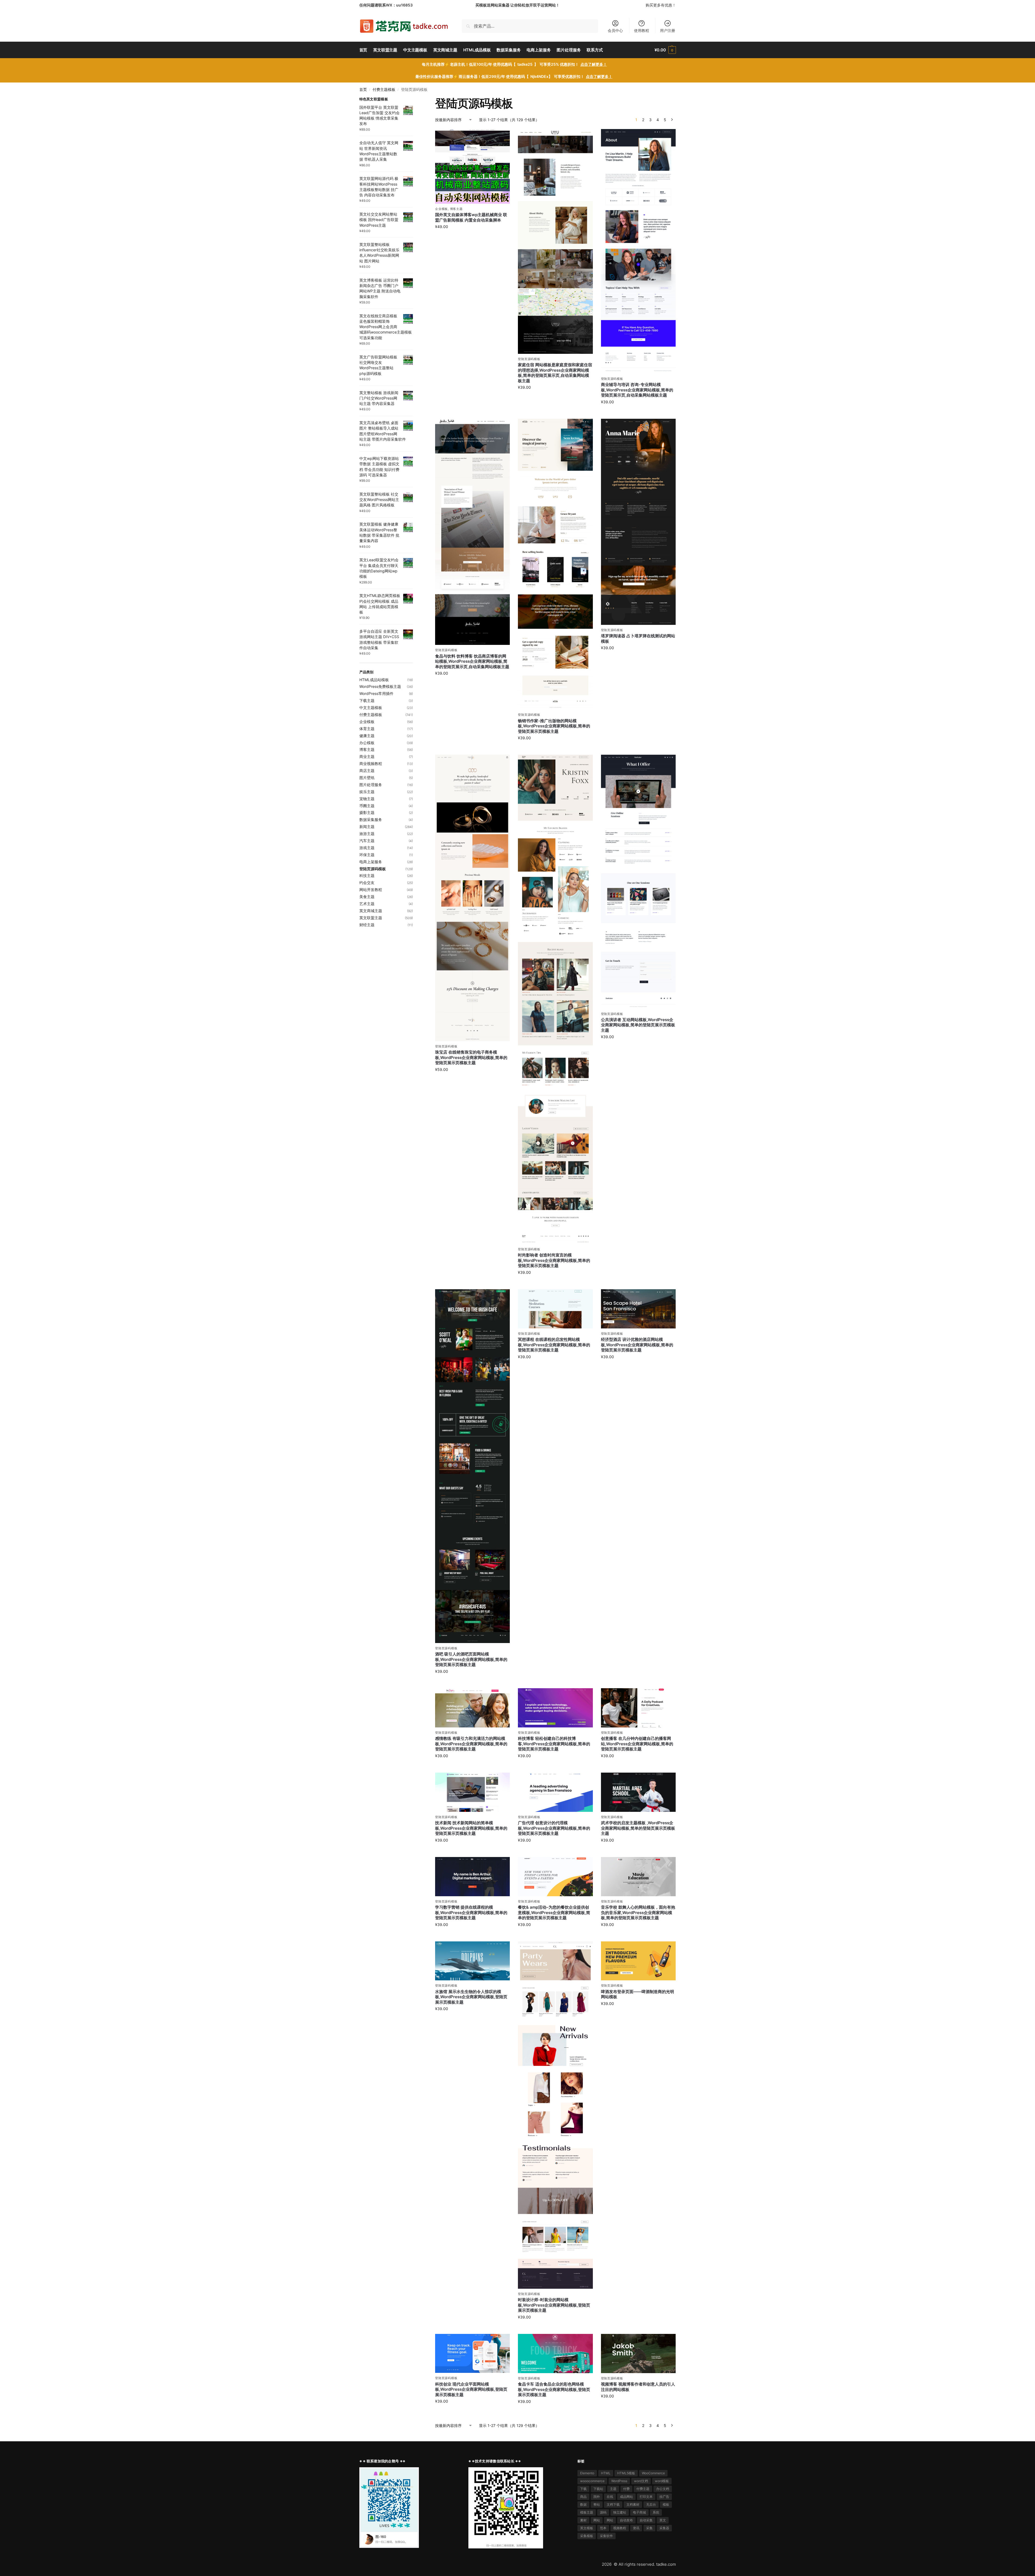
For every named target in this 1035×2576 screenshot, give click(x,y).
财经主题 (367, 925)
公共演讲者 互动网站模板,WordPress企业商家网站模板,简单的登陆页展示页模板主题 (638, 1025)
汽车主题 (367, 841)
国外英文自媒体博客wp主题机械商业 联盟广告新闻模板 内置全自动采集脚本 (471, 217)
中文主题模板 (371, 708)
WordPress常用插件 (376, 693)
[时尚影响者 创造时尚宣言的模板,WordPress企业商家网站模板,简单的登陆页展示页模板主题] (555, 999)
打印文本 (646, 2497)
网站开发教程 (371, 890)
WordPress (619, 2481)
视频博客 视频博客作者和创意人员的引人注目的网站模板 (638, 2387)
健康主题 (367, 736)
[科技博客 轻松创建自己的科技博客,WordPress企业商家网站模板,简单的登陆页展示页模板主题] (555, 1708)
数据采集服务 (371, 819)
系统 (656, 2512)
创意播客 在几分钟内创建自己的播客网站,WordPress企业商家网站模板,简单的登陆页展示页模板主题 (637, 1744)
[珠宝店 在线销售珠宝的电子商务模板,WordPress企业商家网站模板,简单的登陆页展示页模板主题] (472, 898)
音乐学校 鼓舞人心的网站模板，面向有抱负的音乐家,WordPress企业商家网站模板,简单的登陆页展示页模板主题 (638, 1912)
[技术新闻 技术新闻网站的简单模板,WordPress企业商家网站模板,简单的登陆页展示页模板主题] (472, 1792)
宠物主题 (367, 799)
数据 (583, 2504)
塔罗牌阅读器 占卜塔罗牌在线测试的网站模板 (638, 639)
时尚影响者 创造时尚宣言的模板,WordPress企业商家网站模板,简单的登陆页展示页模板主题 (554, 1260)
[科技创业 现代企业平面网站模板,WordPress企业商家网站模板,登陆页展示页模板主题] (472, 2354)
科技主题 (367, 875)
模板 (666, 2504)
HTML (606, 2473)
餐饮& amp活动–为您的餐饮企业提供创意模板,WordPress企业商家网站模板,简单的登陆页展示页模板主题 (554, 1912)
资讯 (636, 2528)
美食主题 (367, 897)
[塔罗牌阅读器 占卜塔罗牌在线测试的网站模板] (638, 522)
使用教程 (642, 30)
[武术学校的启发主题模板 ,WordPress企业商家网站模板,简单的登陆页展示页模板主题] (638, 1792)
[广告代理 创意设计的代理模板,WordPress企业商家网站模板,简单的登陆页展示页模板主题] (555, 1792)
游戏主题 (367, 848)
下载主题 (367, 700)
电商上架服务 (371, 862)
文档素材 (633, 2504)
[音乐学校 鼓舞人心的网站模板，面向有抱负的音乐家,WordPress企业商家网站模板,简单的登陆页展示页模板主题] (638, 1877)
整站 (597, 2504)
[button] (665, 50)
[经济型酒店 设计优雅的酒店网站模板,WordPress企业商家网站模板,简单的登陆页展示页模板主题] (638, 1309)
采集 (649, 2528)
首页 (363, 90)
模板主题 (587, 2512)
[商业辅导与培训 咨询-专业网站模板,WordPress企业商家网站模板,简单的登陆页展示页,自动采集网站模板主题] (638, 251)
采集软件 (606, 2536)
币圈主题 (367, 806)
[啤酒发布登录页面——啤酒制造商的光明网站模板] (638, 1961)
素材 (583, 2520)
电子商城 (639, 2512)
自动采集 (646, 2520)
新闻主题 (367, 827)
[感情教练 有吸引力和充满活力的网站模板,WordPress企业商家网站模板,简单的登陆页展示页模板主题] (472, 1708)
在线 (610, 2497)
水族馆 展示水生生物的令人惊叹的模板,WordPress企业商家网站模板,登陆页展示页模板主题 (471, 1997)
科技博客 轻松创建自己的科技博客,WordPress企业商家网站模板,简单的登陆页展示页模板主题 (554, 1744)
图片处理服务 (371, 785)
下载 (583, 2489)
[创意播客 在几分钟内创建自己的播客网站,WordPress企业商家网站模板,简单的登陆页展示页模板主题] (638, 1708)
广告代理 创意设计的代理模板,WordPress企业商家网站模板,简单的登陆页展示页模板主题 (554, 1828)
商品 (583, 2497)
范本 (603, 2528)
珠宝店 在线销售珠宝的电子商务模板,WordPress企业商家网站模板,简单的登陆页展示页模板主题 (471, 1057)
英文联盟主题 (371, 918)
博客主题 (456, 209)
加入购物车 (472, 238)
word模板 (662, 2481)
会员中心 (615, 30)
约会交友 (367, 883)
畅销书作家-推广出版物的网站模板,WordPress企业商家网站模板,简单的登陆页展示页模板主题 (554, 726)
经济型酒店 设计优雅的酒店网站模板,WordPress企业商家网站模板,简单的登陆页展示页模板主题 (637, 1345)
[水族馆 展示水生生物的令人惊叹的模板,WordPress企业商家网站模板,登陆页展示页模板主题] (472, 1961)
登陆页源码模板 (529, 359)
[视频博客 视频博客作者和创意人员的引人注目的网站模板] (638, 2354)
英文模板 (587, 2528)
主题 (613, 2489)
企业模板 (441, 209)
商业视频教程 (371, 763)
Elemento (587, 2473)
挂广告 (664, 2497)
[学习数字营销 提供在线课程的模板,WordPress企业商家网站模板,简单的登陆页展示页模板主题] (472, 1877)
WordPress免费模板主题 (380, 686)
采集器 (664, 2528)
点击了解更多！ (594, 64)
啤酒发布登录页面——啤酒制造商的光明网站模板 (638, 1994)
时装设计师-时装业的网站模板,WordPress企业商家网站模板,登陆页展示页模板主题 (554, 2305)
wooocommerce (592, 2481)
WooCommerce (653, 2473)
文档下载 (613, 2504)
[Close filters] (415, 100)
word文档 (641, 2481)
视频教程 (620, 2528)
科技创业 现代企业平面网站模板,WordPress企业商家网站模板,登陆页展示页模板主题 (471, 2389)
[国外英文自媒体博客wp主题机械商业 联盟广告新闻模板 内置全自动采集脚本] (472, 166)
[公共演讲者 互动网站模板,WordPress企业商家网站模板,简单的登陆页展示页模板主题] (638, 882)
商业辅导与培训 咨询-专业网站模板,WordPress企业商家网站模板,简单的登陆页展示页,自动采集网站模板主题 (637, 390)
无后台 (651, 2504)
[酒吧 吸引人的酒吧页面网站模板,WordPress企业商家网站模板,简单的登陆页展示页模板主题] (472, 1466)
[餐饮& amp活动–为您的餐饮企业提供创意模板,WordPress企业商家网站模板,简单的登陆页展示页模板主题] (555, 1877)
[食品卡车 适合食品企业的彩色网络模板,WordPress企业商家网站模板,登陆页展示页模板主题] (555, 2354)
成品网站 (626, 2497)
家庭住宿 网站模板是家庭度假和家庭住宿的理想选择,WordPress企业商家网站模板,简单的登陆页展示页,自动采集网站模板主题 (555, 373)
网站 (597, 2520)
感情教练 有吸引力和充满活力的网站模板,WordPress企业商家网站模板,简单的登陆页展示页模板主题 (471, 1744)
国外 (597, 2497)
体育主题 (367, 729)
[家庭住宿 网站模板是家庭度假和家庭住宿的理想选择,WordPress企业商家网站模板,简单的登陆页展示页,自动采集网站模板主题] (555, 241)
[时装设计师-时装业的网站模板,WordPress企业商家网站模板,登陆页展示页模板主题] (555, 2115)
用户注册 (668, 30)
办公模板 (367, 743)
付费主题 (643, 2489)
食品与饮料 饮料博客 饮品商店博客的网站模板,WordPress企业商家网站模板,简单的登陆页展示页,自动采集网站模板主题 (472, 661)
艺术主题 (367, 904)
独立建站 (620, 2512)
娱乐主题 (367, 792)
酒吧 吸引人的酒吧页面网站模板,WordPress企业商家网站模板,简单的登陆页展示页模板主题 (471, 1659)
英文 (663, 2520)
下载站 (598, 2489)
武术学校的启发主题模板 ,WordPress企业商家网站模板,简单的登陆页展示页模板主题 (638, 1828)
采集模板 (587, 2536)
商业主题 (367, 756)
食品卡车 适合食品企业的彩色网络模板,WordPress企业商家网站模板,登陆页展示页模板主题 (554, 2389)
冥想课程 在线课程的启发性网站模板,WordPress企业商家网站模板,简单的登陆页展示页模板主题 (554, 1345)
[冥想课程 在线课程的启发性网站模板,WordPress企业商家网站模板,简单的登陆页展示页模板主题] (555, 1309)
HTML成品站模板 (374, 680)
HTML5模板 (626, 2473)
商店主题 (367, 771)
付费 (626, 2489)
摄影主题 (367, 812)
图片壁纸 (367, 778)
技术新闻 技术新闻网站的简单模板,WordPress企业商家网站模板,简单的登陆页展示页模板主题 (471, 1828)
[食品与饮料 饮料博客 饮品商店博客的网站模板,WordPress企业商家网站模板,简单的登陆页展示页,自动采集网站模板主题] (472, 532)
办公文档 (663, 2489)
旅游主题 (367, 834)
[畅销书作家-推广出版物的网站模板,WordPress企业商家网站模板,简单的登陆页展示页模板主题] (555, 564)
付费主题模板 (384, 90)
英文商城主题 (371, 911)
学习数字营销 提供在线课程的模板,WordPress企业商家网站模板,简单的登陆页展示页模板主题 (471, 1912)
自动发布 (626, 2520)
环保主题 (367, 855)
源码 (603, 2512)
